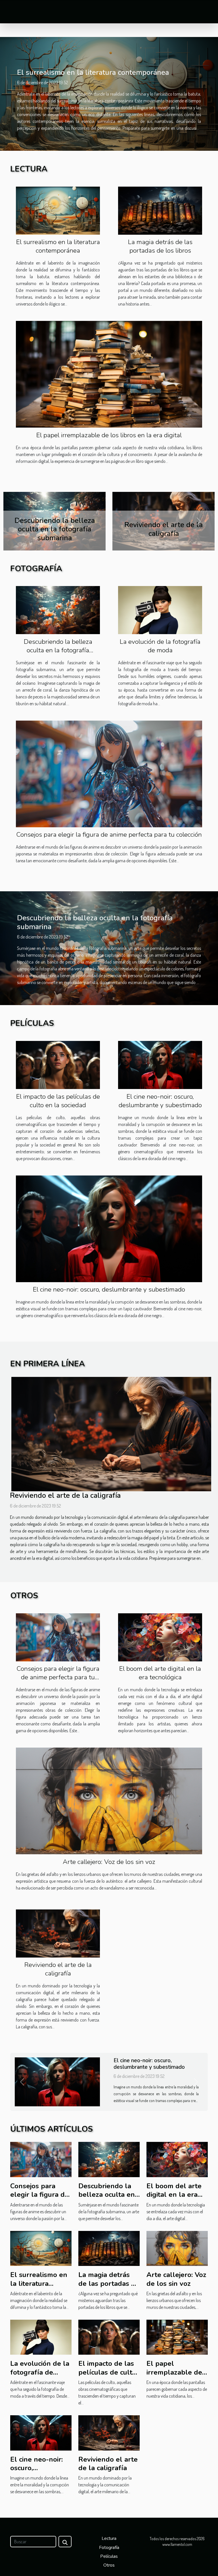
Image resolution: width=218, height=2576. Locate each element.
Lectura (109, 2538)
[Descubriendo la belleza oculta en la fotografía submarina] (58, 610)
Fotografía (109, 2548)
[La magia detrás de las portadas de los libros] (160, 210)
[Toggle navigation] (14, 12)
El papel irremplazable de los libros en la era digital (109, 435)
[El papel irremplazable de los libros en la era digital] (109, 374)
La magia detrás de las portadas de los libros (160, 246)
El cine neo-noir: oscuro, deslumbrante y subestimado (160, 1101)
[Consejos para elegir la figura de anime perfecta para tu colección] (109, 773)
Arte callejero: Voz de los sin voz (109, 1862)
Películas (109, 2556)
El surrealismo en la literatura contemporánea (93, 72)
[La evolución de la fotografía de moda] (160, 610)
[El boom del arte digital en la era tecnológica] (160, 1637)
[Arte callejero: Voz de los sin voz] (109, 1800)
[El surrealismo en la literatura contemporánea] (58, 210)
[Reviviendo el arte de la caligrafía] (111, 1434)
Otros (109, 2565)
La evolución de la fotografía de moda (160, 646)
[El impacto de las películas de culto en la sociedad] (58, 1065)
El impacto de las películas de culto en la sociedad (164, 529)
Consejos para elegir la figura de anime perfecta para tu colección (109, 835)
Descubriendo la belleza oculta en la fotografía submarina (58, 650)
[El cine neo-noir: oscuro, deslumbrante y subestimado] (160, 1065)
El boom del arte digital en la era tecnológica (160, 1673)
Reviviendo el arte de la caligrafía (65, 1495)
